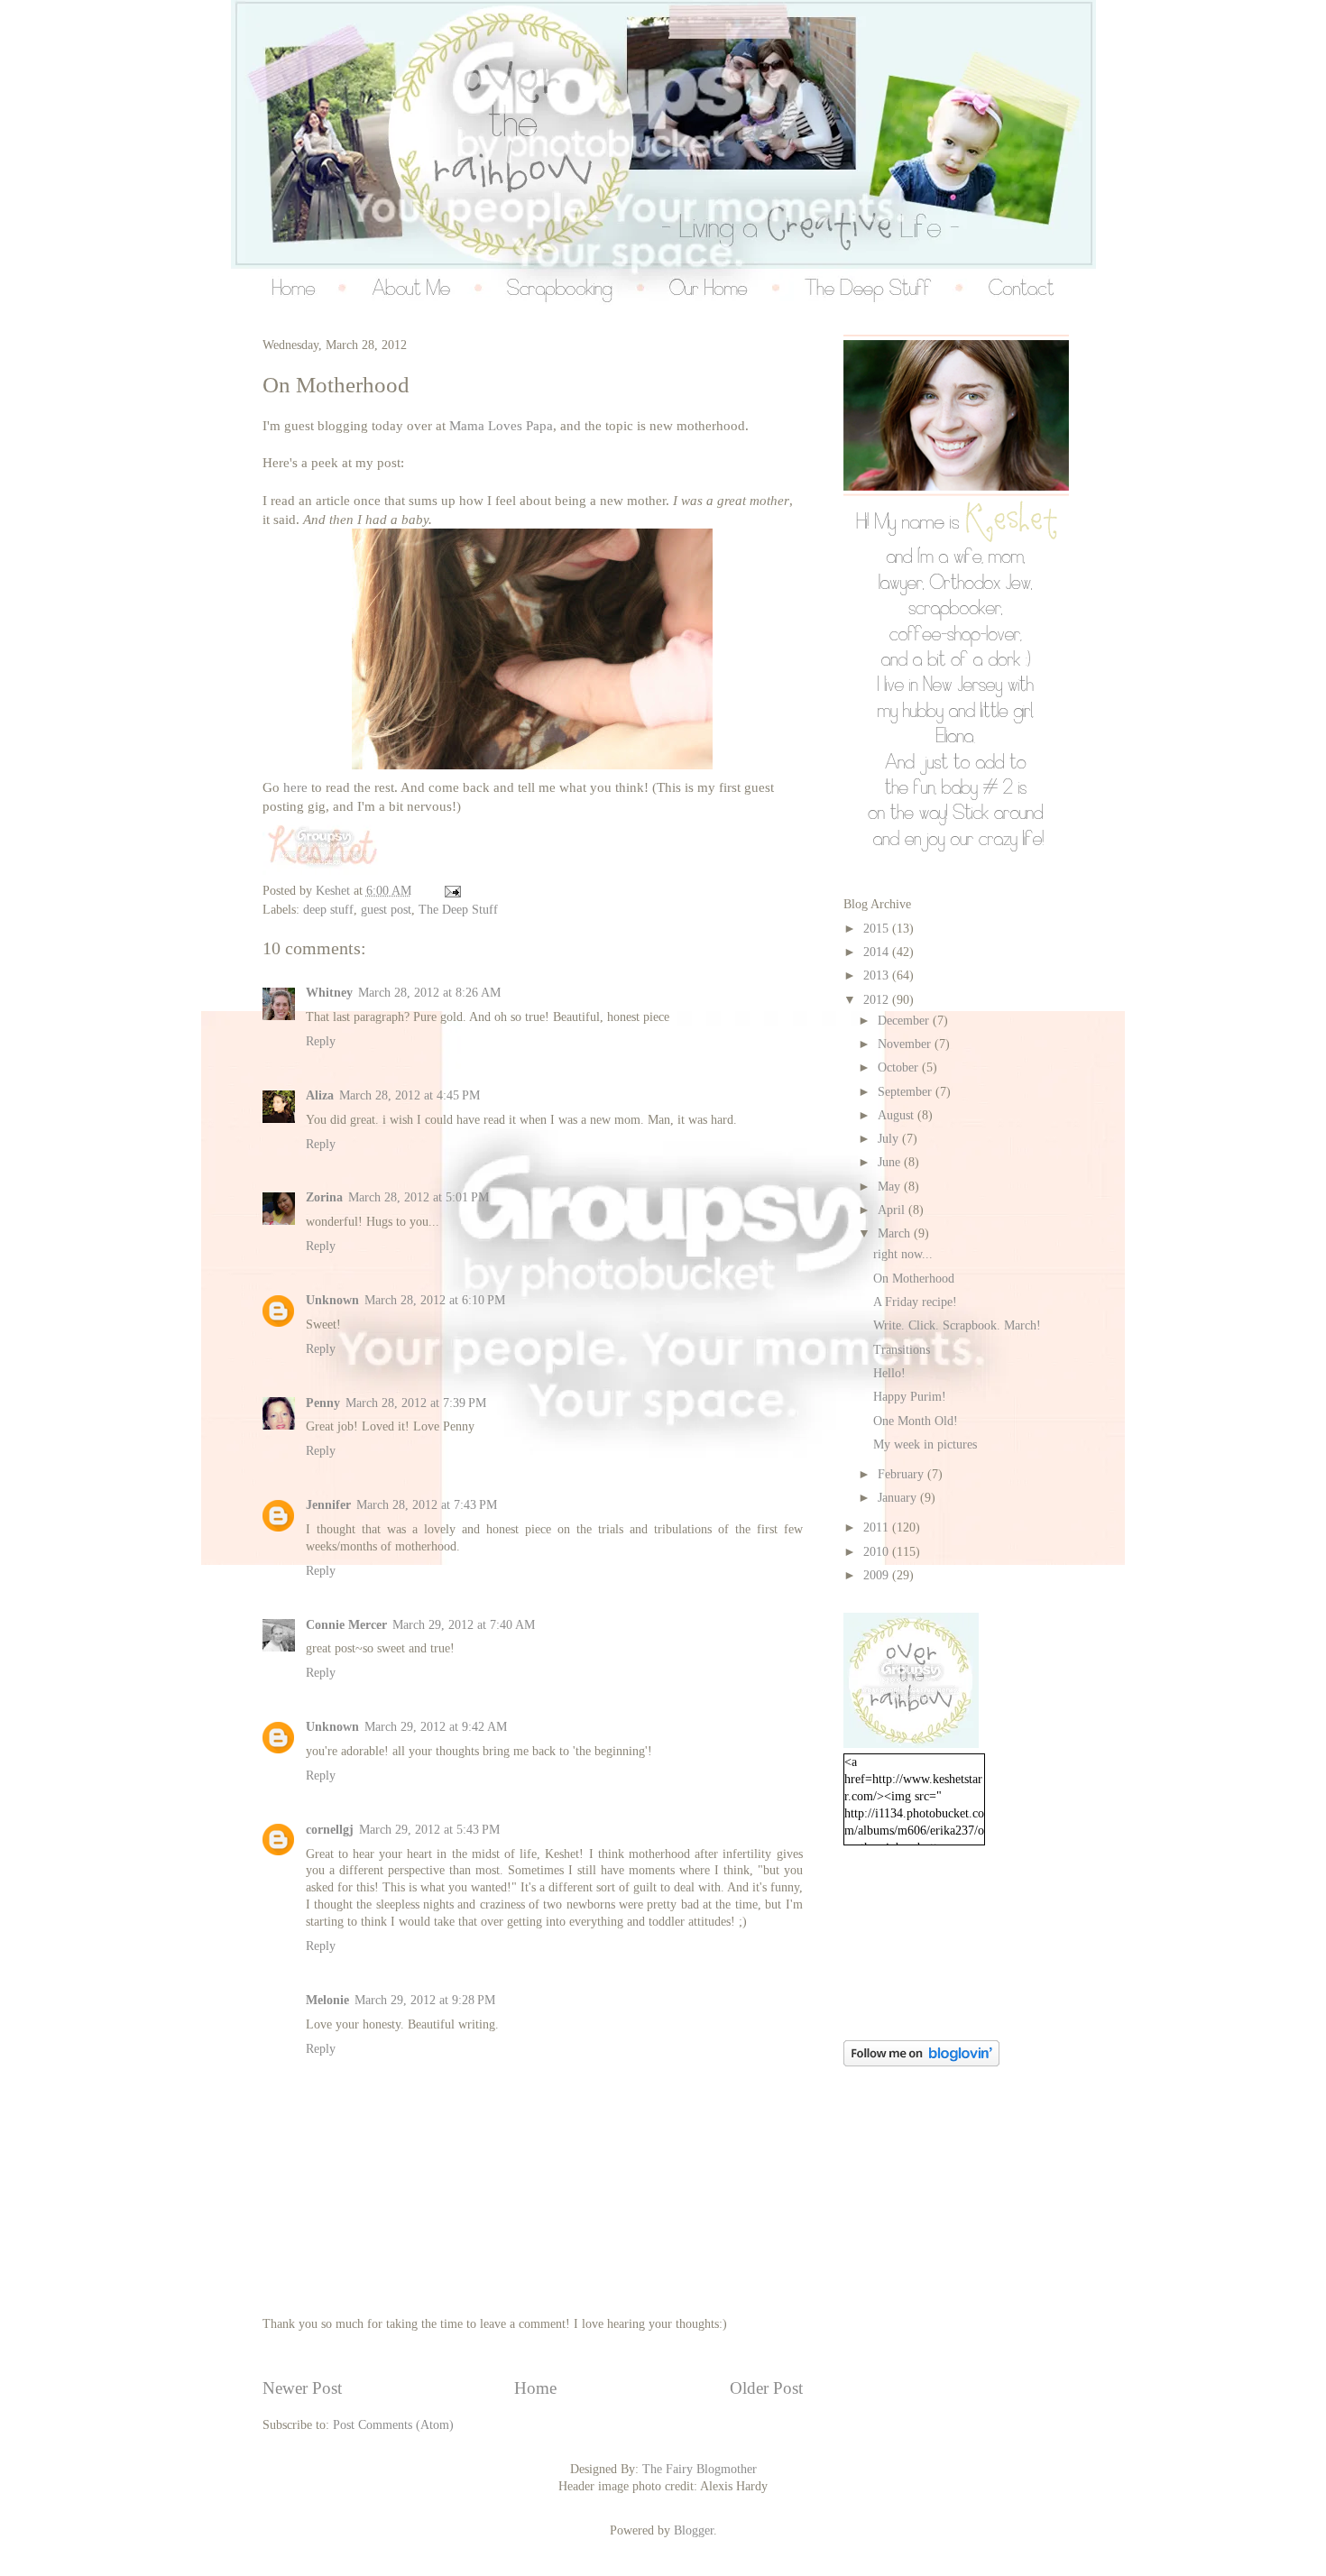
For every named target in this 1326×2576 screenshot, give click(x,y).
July (890, 1139)
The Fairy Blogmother (700, 2469)
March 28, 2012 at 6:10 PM (435, 1300)
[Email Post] (451, 891)
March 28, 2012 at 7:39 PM (416, 1403)
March (896, 1233)
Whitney (329, 993)
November (906, 1044)
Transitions (902, 1350)
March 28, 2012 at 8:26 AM (429, 993)
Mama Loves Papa (501, 426)
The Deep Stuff (458, 910)
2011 (878, 1527)
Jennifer (328, 1505)
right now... (903, 1254)
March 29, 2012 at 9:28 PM (425, 2000)
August (898, 1115)
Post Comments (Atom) (393, 2425)
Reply (321, 1041)
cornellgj (330, 1830)
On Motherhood (914, 1279)
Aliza (320, 1095)
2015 (878, 929)
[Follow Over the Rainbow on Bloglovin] (921, 2062)
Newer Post (302, 2388)
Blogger (694, 2530)
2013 (878, 975)
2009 (878, 1575)
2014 (878, 952)
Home (535, 2388)
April (893, 1210)
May (891, 1187)
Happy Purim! (910, 1397)
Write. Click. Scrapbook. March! (957, 1325)
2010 (878, 1552)
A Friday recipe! (915, 1302)
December (905, 1021)
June (891, 1162)
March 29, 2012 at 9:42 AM (436, 1727)
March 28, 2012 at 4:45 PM (410, 1095)
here (295, 787)
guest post (386, 910)
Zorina (324, 1197)
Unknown (332, 1300)
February (902, 1474)
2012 (878, 1000)
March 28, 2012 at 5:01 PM (419, 1197)
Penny (323, 1403)
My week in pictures (925, 1444)
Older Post (766, 2388)
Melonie (327, 2000)
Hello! (889, 1373)
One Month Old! (916, 1421)
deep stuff (328, 910)
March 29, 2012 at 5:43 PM (429, 1830)
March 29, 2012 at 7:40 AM (464, 1625)
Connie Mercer (346, 1625)
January (899, 1498)
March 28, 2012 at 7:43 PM (427, 1505)
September (907, 1092)
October (900, 1067)
